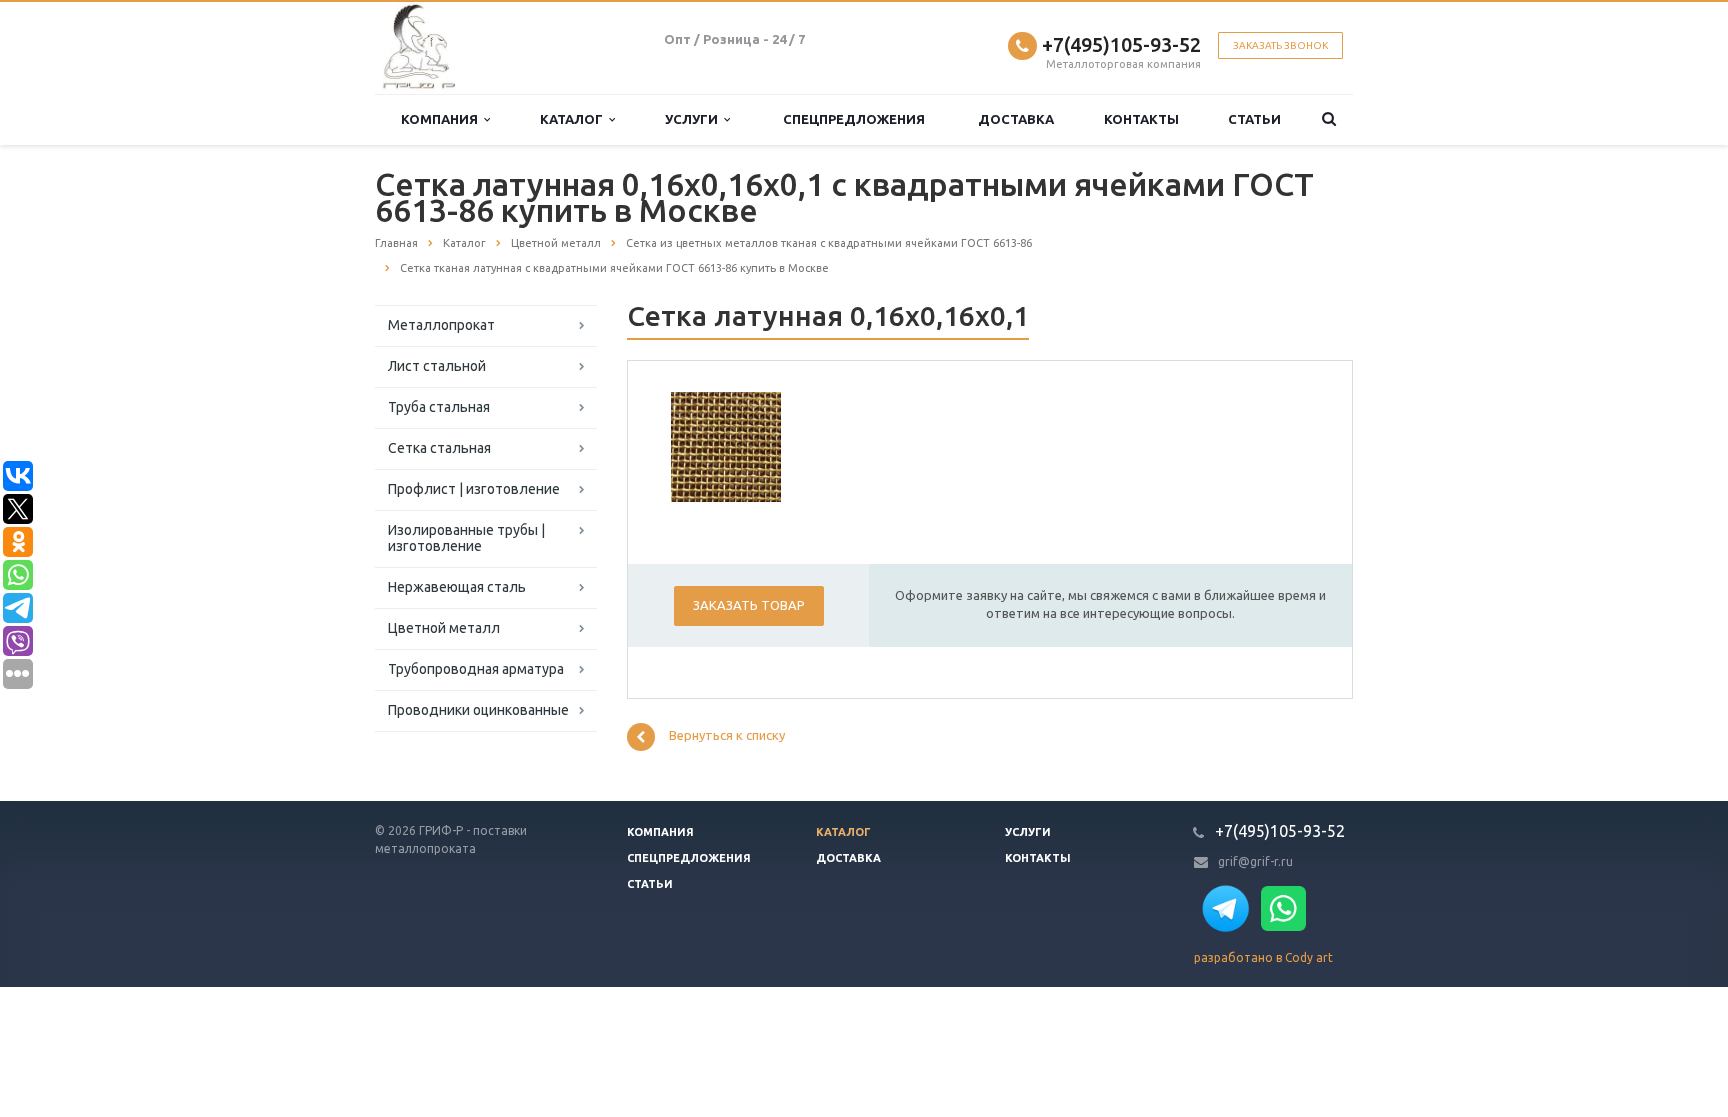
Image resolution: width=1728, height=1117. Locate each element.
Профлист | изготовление (474, 489)
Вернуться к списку (727, 736)
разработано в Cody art (1263, 957)
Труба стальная (439, 407)
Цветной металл (444, 628)
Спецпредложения (854, 119)
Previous (700, 444)
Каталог (574, 119)
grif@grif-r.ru (1255, 861)
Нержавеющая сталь (457, 587)
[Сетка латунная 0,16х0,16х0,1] (726, 446)
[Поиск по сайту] (1329, 119)
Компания (442, 119)
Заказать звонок (1280, 45)
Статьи (1254, 119)
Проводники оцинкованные (478, 710)
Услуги (694, 119)
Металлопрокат (441, 325)
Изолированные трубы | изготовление (466, 538)
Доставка (1016, 119)
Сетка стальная (439, 448)
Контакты (1141, 119)
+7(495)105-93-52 (1121, 44)
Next (752, 444)
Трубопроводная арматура (476, 669)
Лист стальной (437, 366)
